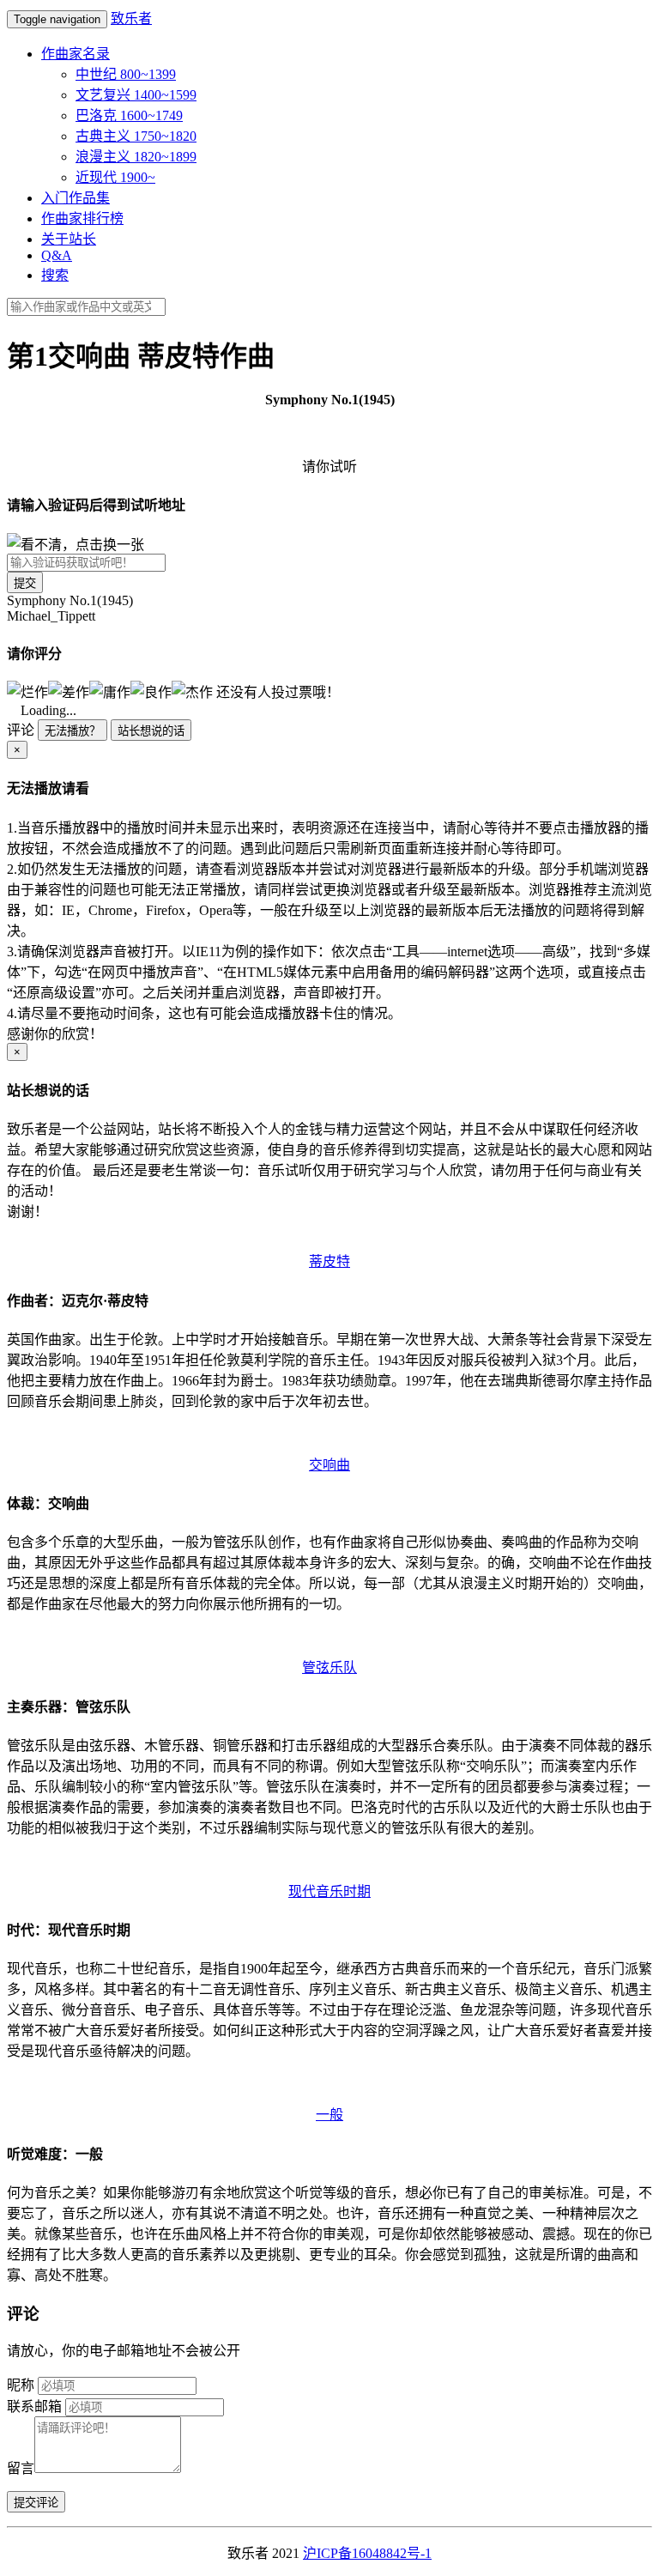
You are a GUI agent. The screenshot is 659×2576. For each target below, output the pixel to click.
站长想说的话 (151, 731)
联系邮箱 (34, 2406)
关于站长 (69, 239)
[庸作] (110, 691)
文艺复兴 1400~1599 (136, 95)
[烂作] (27, 691)
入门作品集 (76, 198)
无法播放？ (73, 731)
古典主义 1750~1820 (136, 136)
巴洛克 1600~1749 (129, 115)
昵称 (21, 2385)
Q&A (57, 255)
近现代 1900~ (115, 177)
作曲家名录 (76, 54)
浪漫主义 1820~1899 (136, 157)
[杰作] (192, 691)
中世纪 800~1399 (126, 74)
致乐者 (131, 18)
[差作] (69, 691)
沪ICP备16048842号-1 (367, 2553)
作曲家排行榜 (82, 218)
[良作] (151, 691)
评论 (21, 730)
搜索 (55, 275)
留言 (21, 2468)
